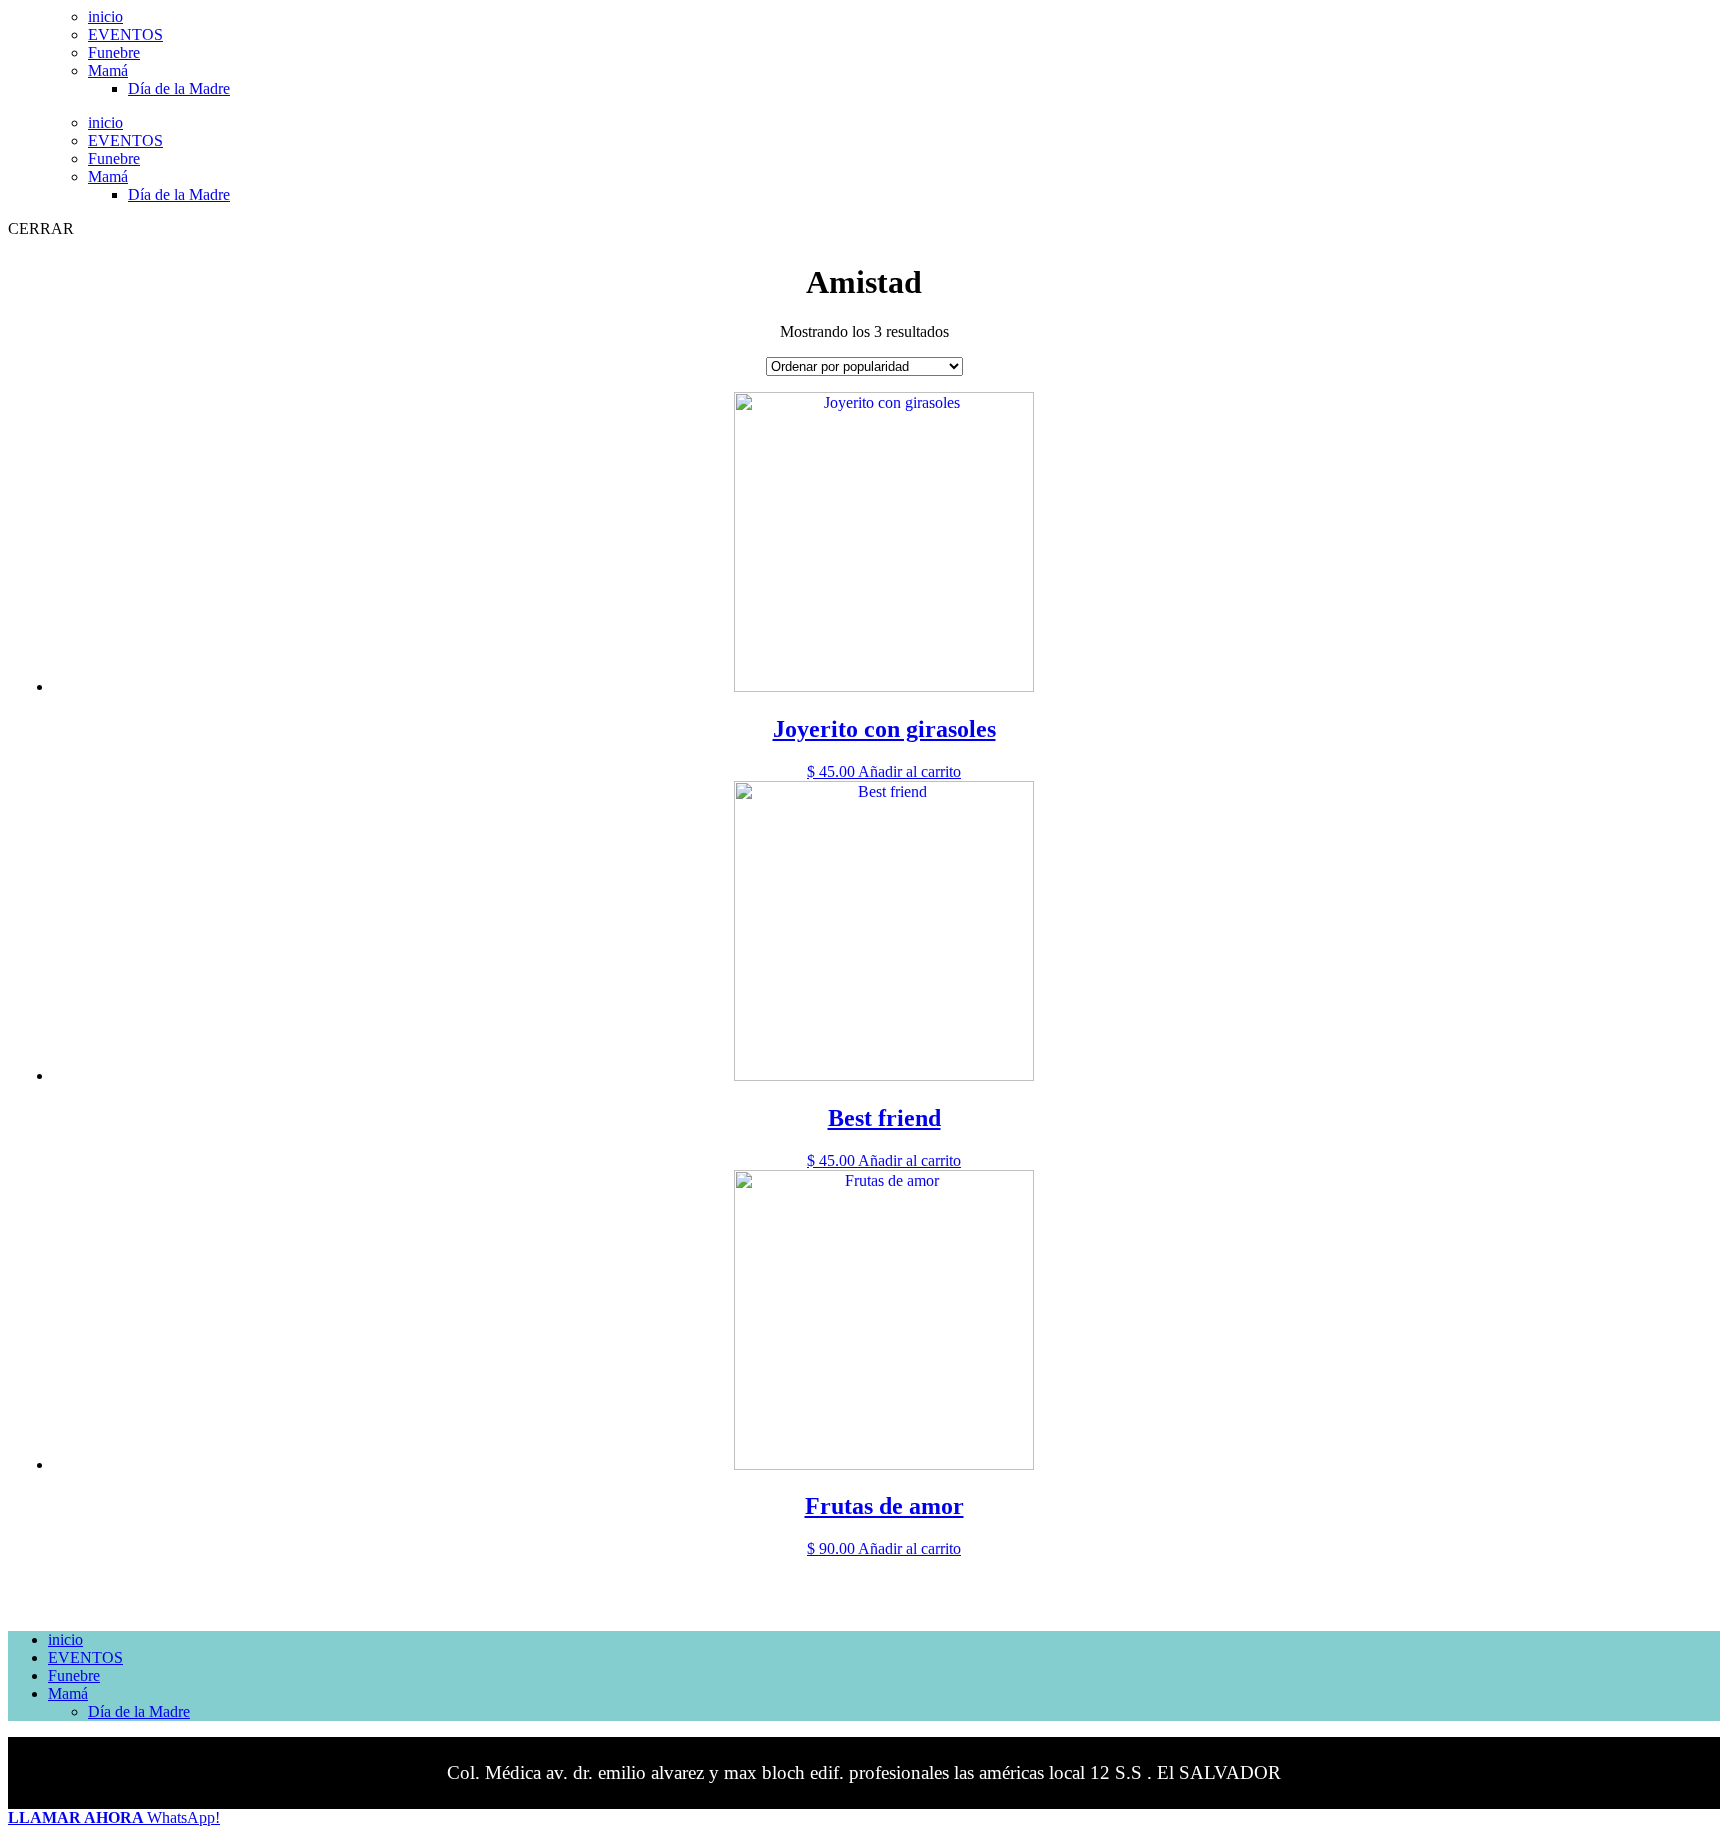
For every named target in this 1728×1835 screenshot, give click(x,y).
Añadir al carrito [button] (909, 771)
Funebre (114, 52)
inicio (105, 16)
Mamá (108, 70)
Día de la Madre (179, 88)
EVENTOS (125, 34)
